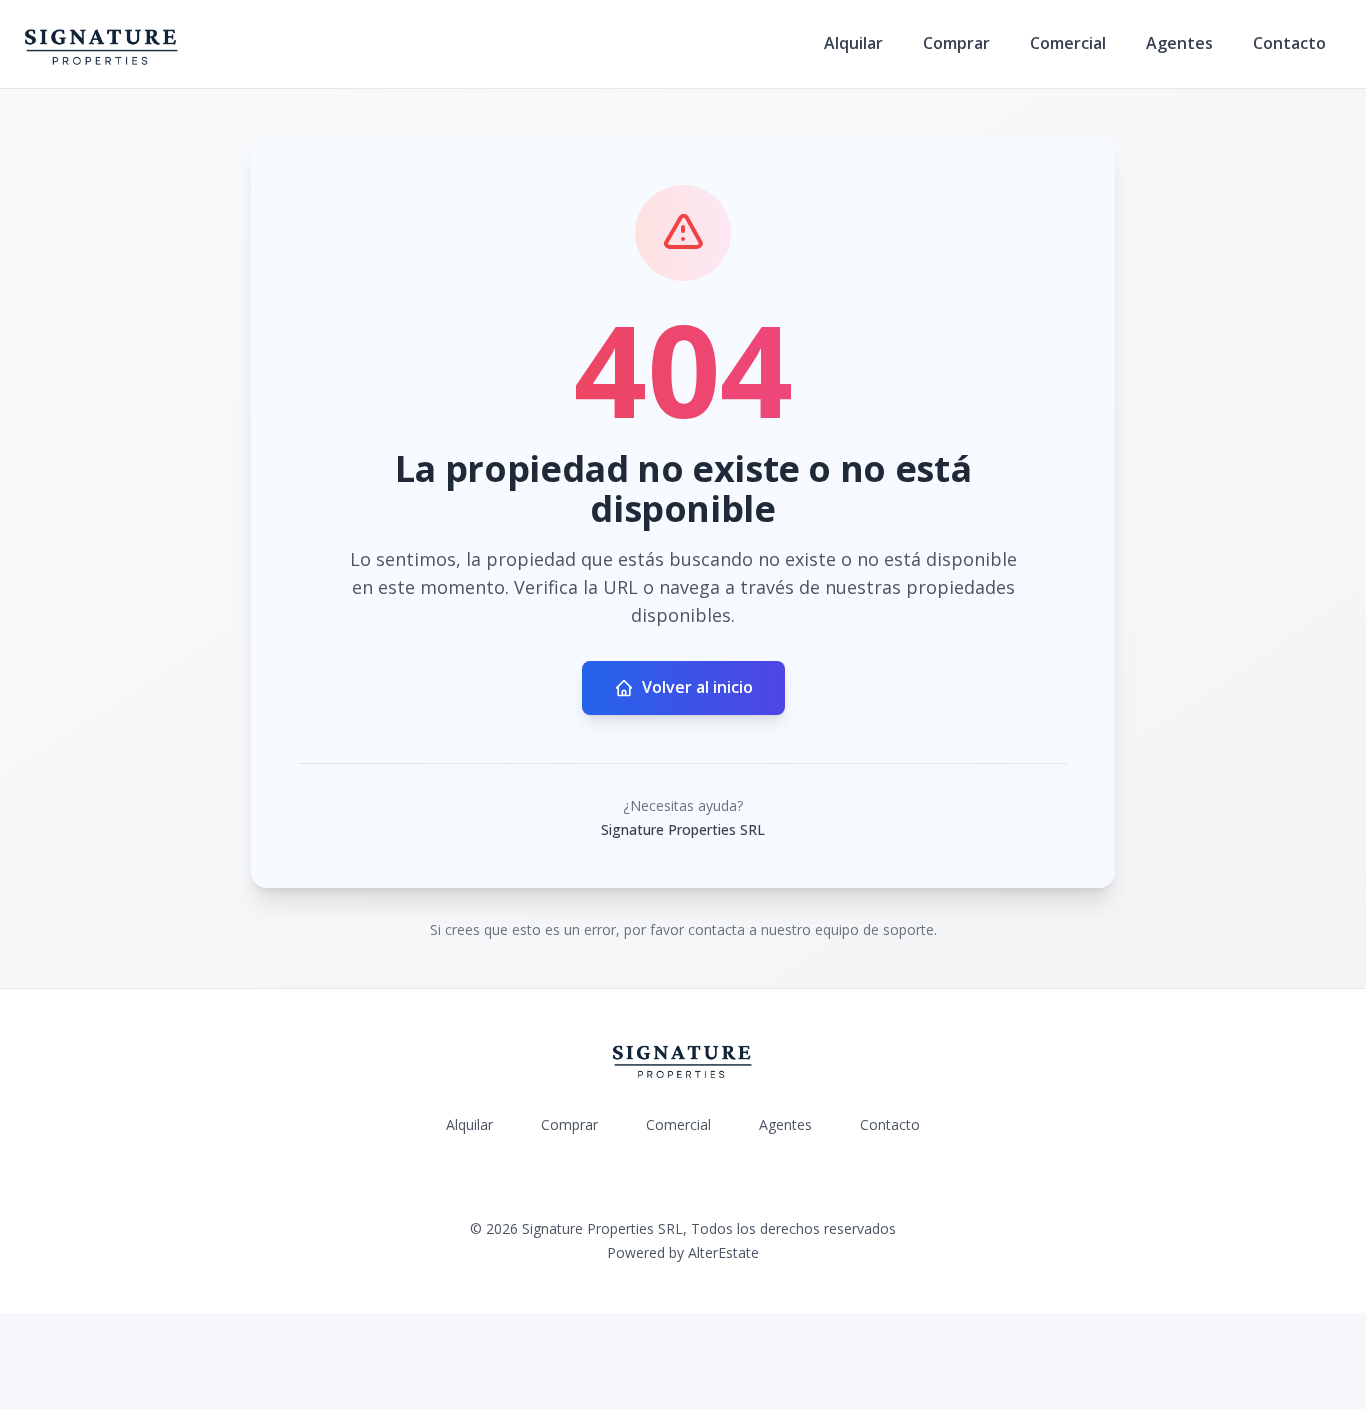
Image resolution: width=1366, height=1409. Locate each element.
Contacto (1289, 43)
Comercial (1068, 43)
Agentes (1179, 43)
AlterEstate (723, 1252)
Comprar (956, 43)
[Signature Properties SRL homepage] (102, 44)
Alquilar (853, 43)
